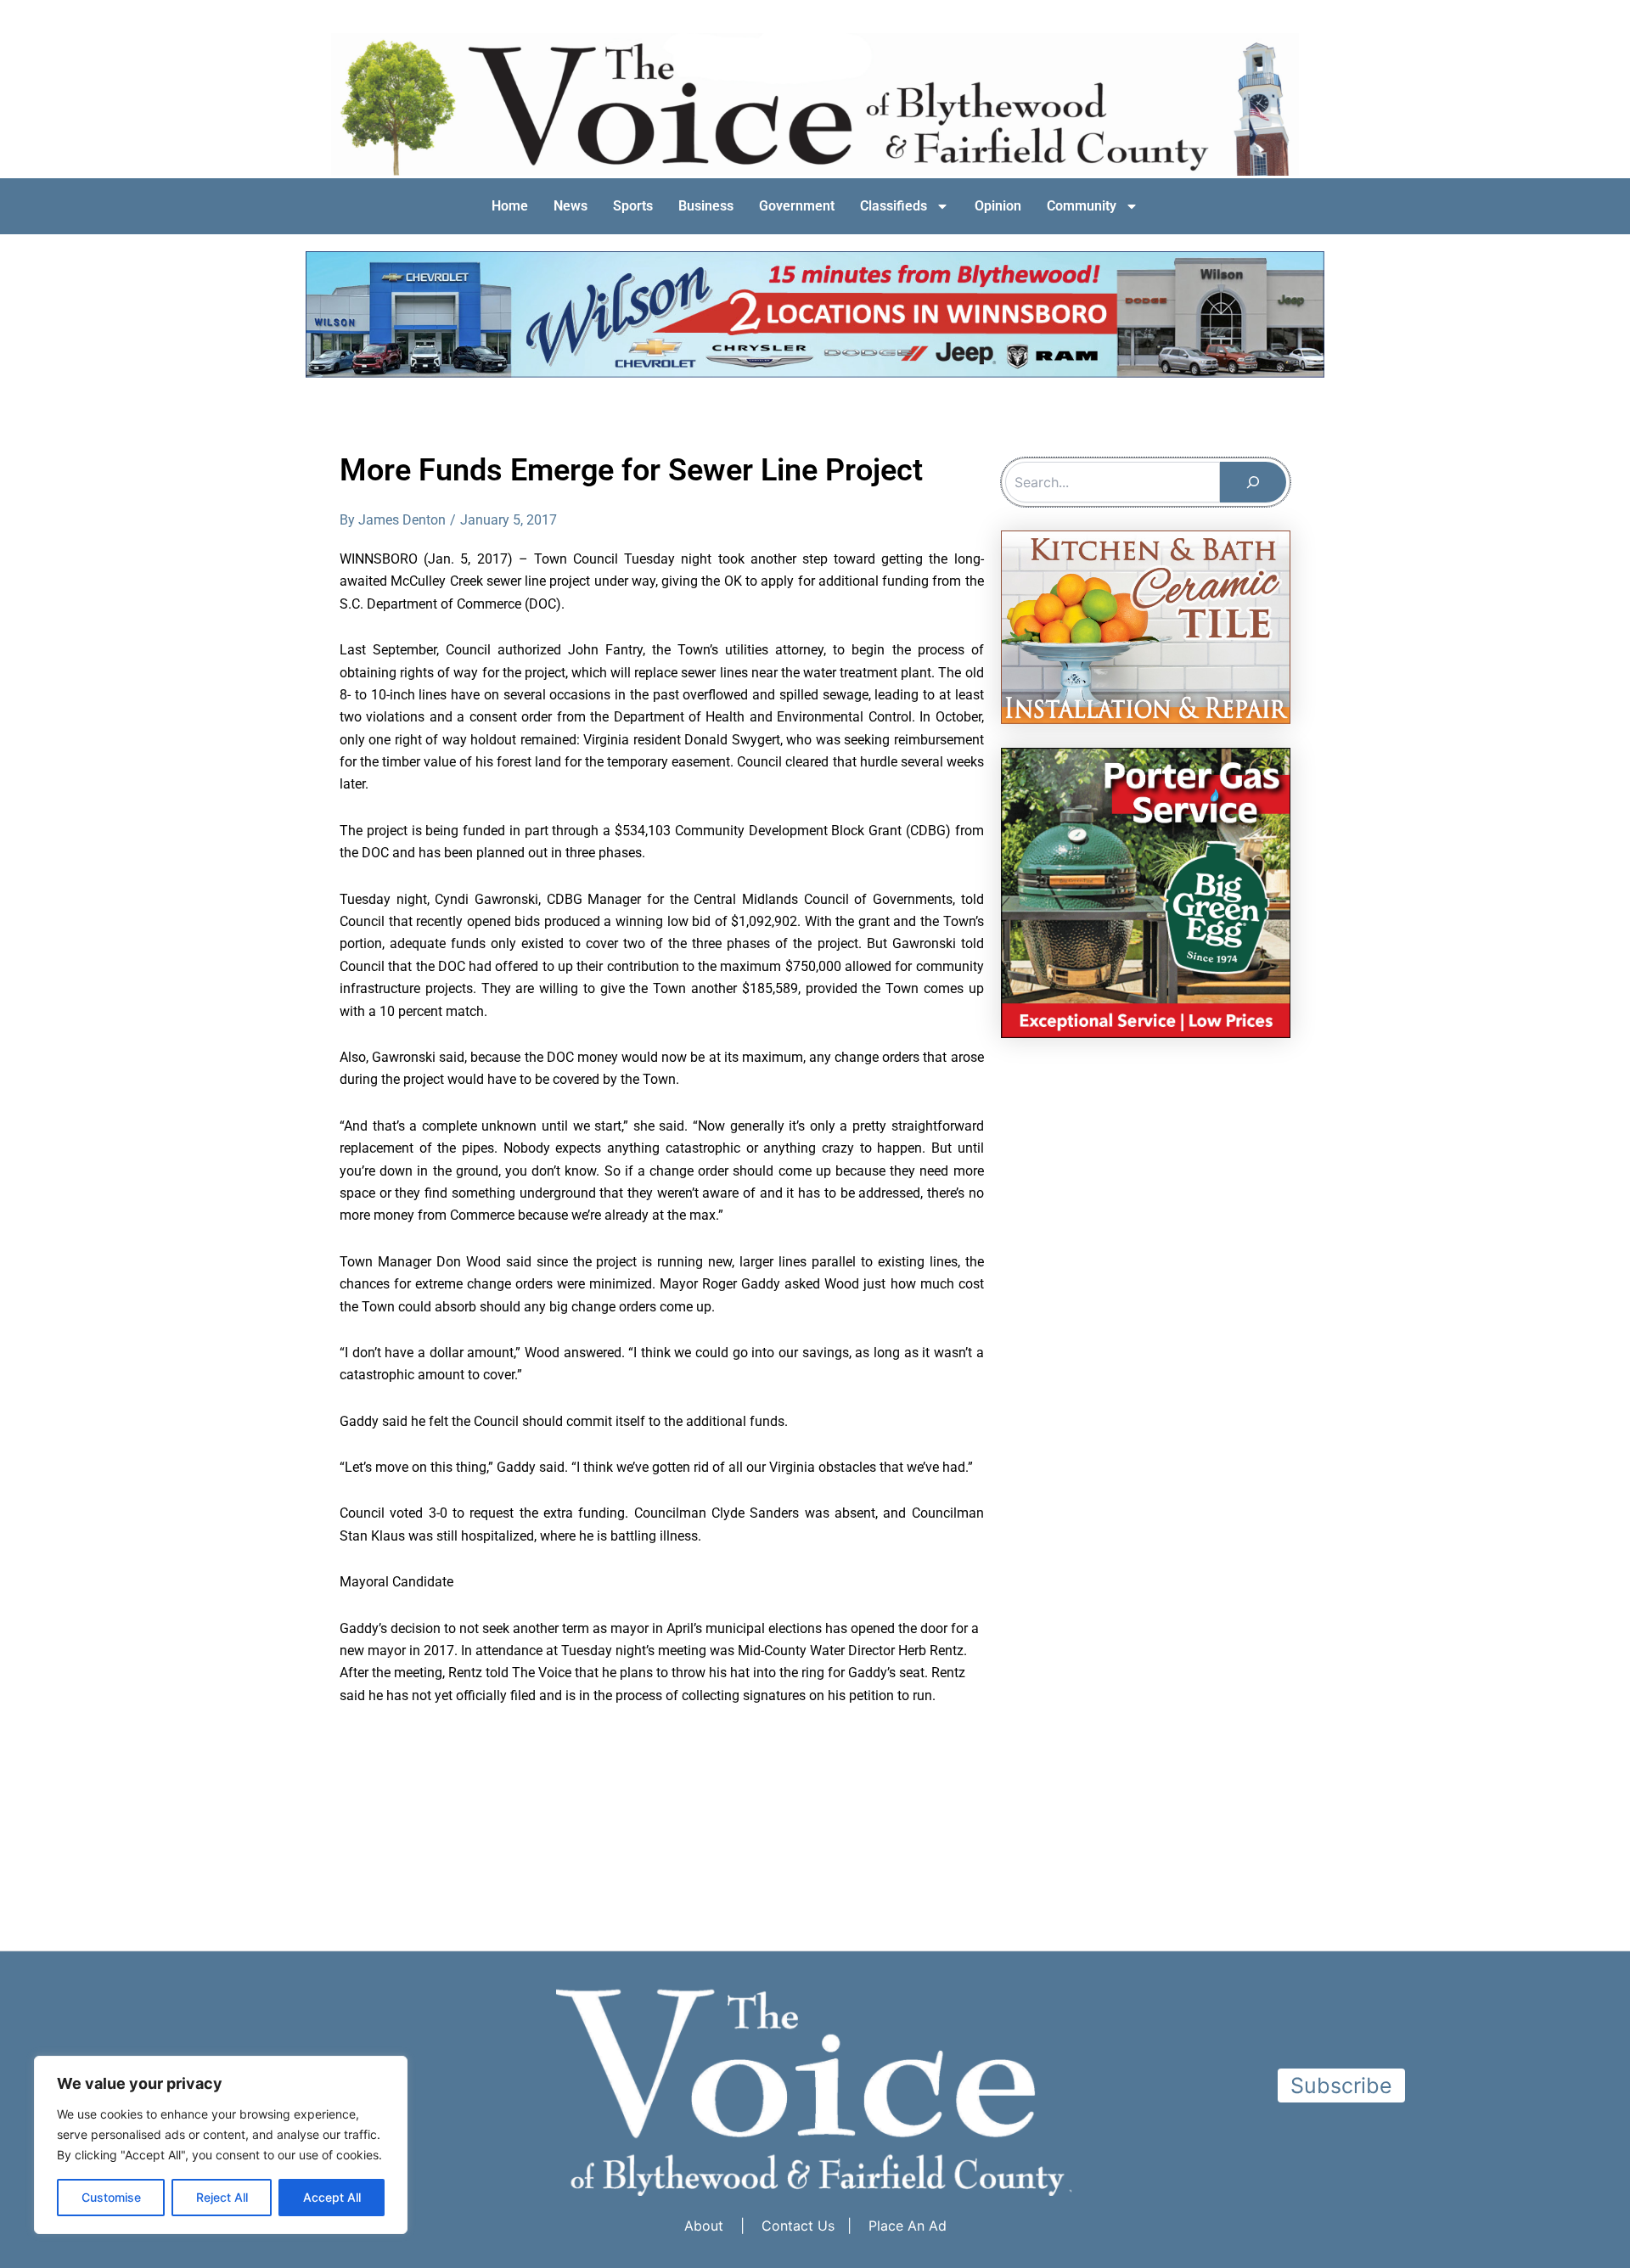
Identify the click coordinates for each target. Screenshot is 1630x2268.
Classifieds (894, 206)
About (704, 2226)
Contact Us (798, 2226)
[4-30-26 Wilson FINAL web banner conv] (815, 313)
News (570, 206)
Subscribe (1341, 2086)
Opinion (998, 206)
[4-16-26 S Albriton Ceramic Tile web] (1146, 626)
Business (706, 206)
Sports (633, 206)
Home (510, 206)
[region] (221, 2145)
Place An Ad (908, 2226)
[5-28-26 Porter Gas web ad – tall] (1146, 891)
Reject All (222, 2197)
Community (1082, 206)
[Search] (1253, 482)
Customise (111, 2197)
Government (797, 206)
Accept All (332, 2197)
